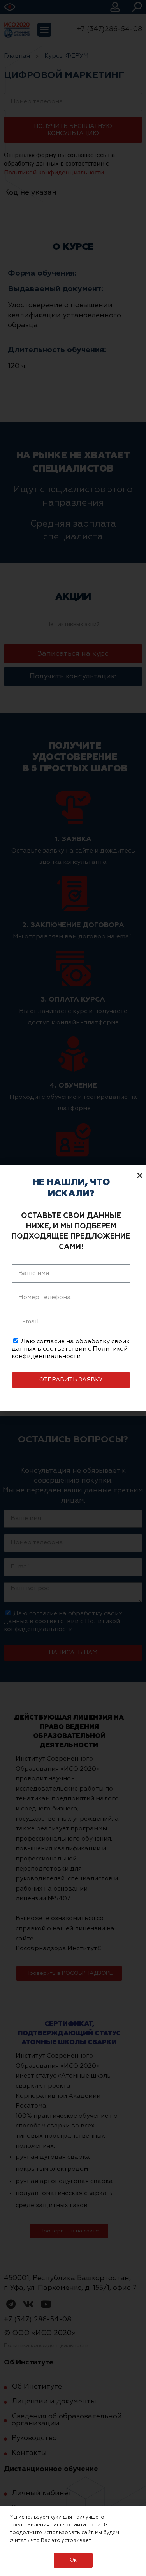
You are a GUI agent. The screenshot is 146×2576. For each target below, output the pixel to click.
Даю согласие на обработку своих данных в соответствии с (71, 1349)
